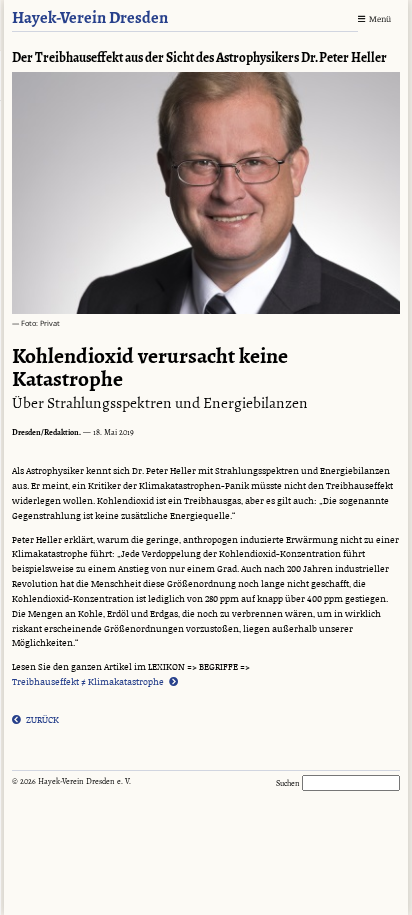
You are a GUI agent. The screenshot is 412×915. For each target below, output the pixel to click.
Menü (380, 20)
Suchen (289, 783)
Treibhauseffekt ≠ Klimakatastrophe (88, 681)
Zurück (42, 719)
